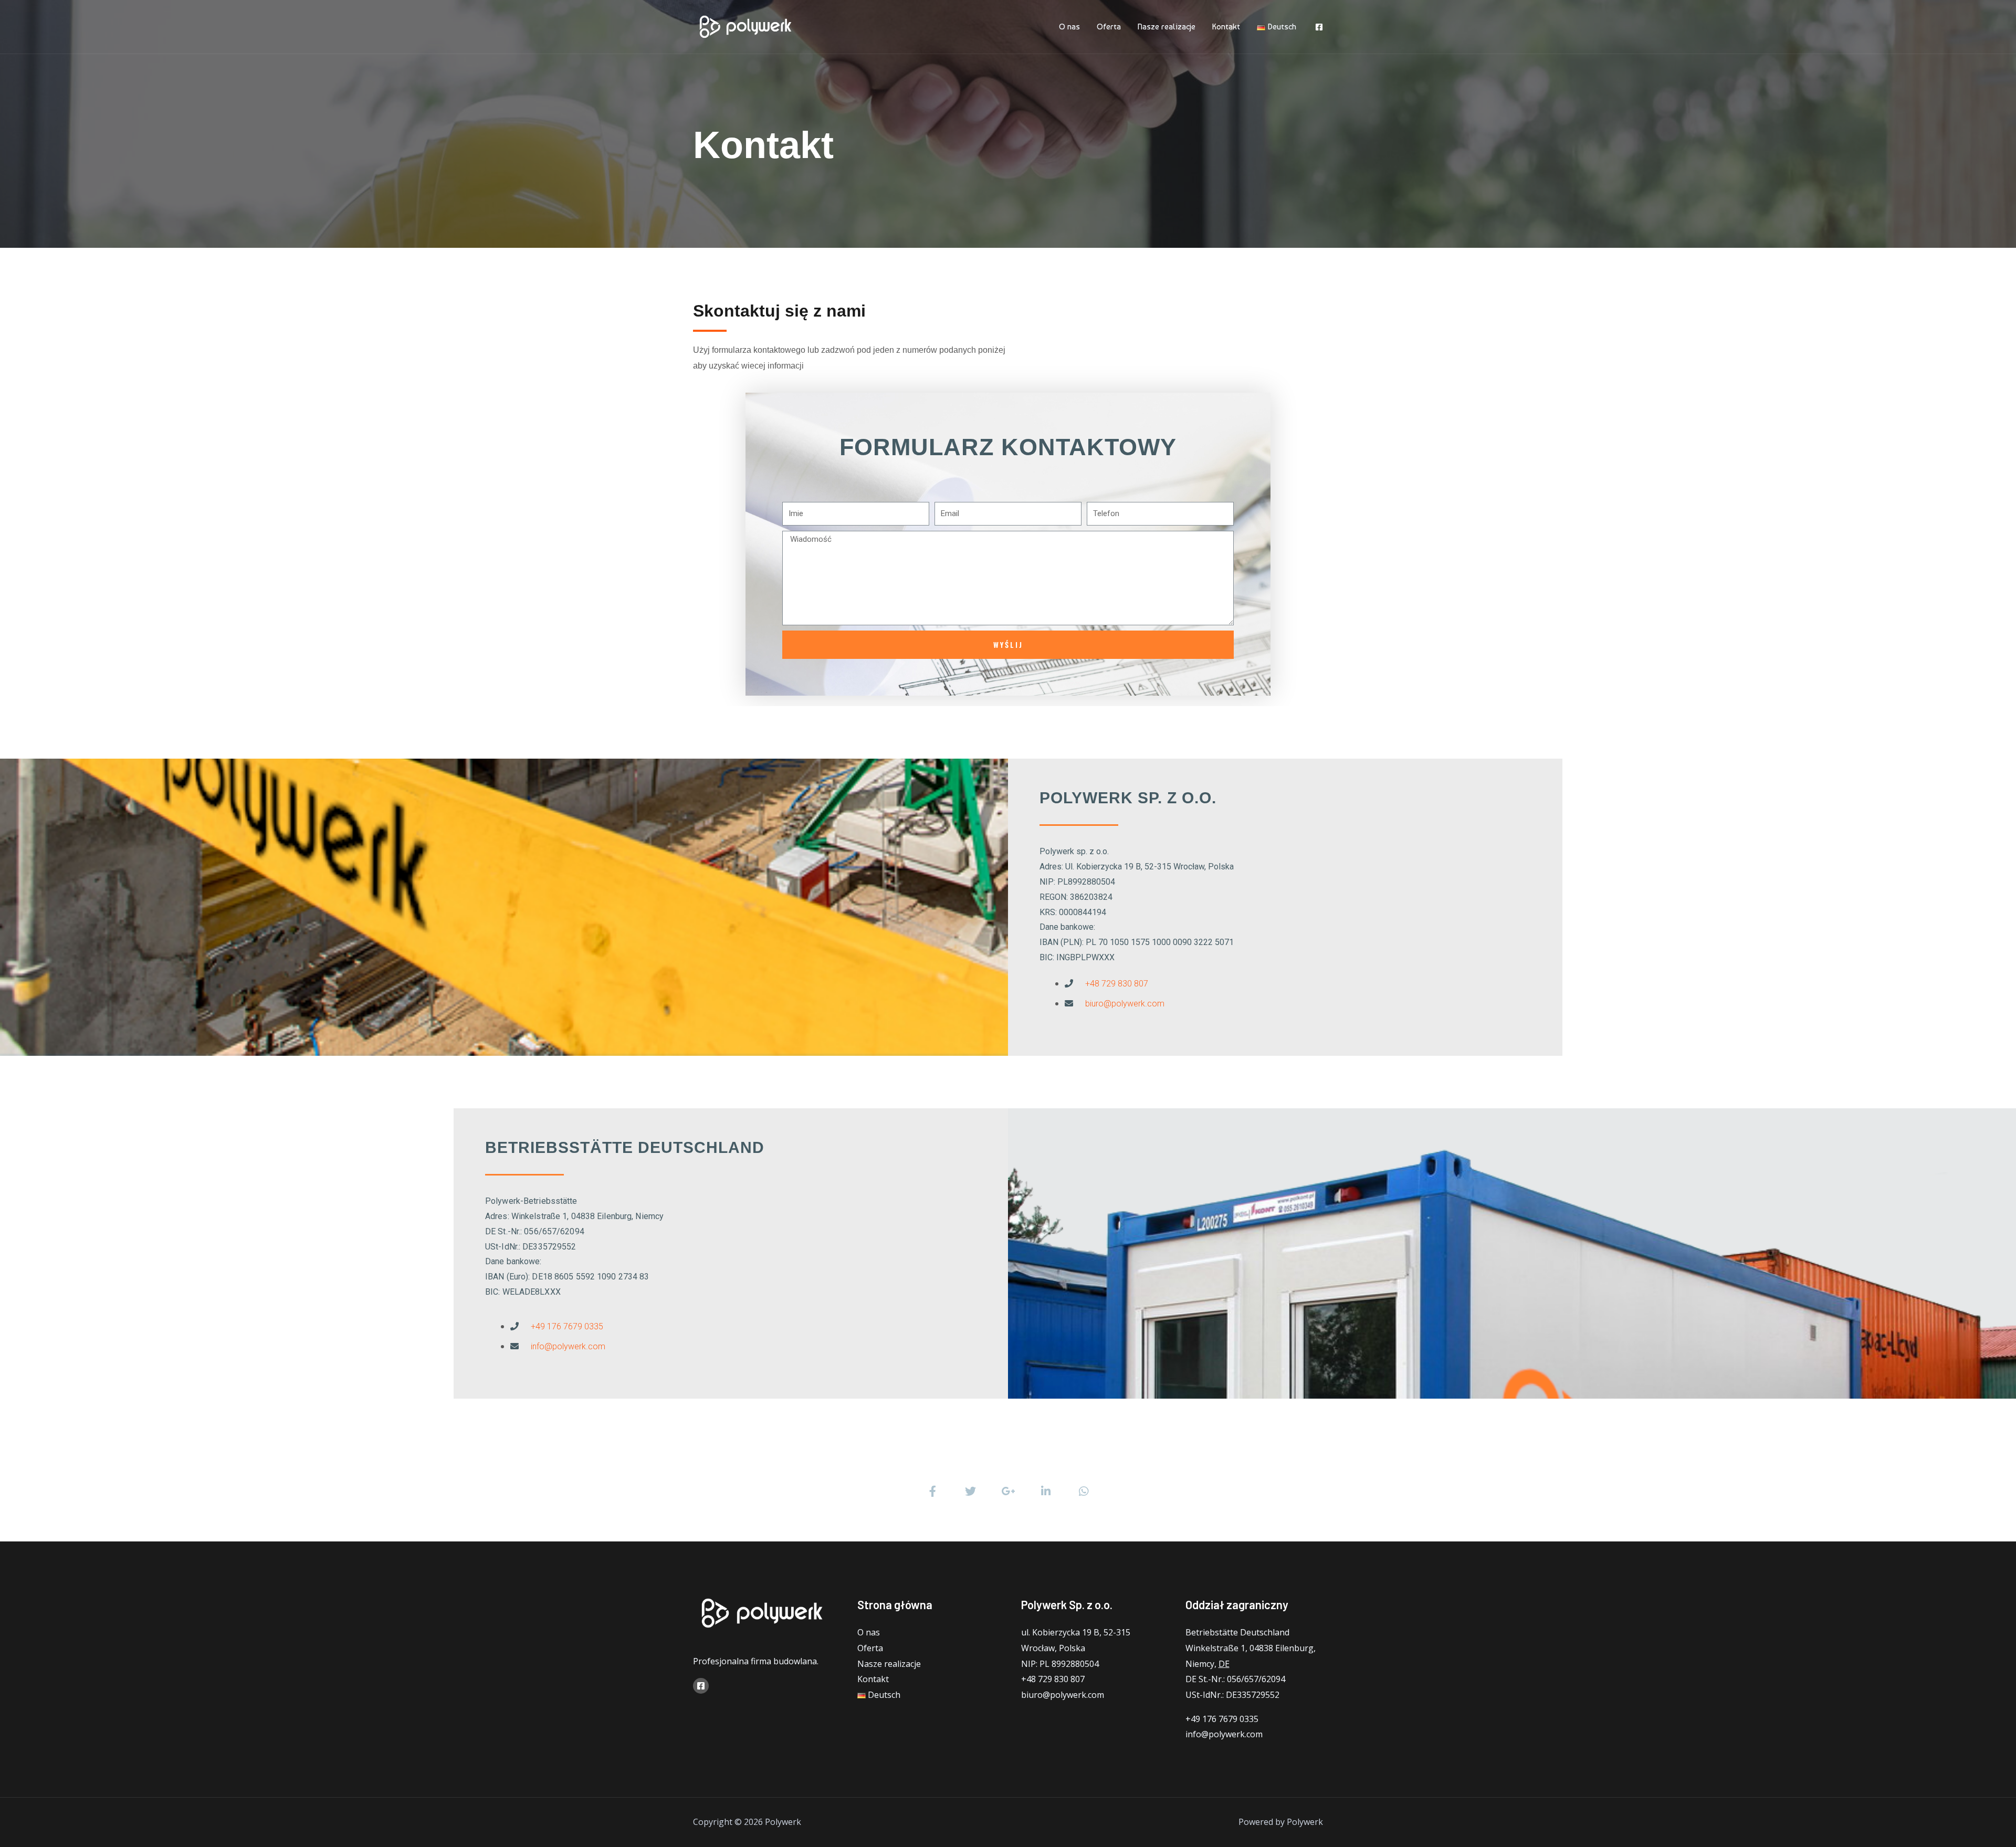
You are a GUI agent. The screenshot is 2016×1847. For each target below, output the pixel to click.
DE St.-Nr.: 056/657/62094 (1235, 1679)
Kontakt (1226, 27)
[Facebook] (1319, 27)
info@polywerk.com (568, 1346)
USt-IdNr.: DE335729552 (1232, 1695)
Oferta (1109, 27)
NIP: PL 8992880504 (1060, 1664)
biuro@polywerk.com (1125, 1004)
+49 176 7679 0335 (567, 1326)
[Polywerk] (745, 26)
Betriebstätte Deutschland (1237, 1632)
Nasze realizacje (1167, 27)
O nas (1069, 27)
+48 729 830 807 (1117, 984)
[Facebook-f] (932, 1491)
